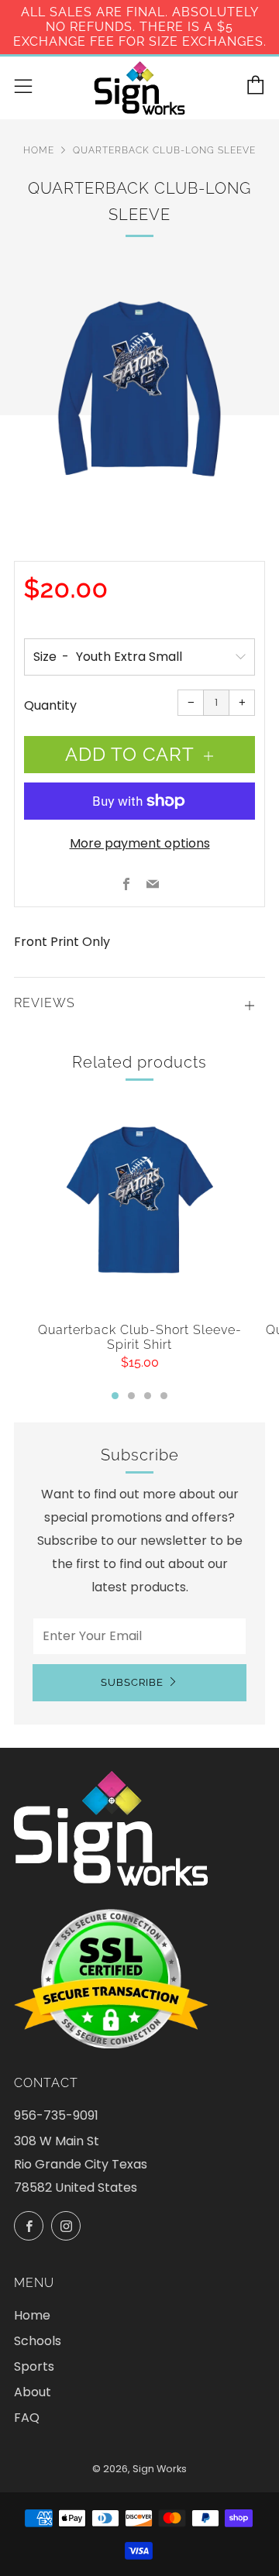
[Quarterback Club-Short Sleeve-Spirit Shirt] (139, 1204)
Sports (34, 2366)
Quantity (50, 705)
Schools (38, 2341)
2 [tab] (131, 1396)
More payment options (140, 843)
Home (39, 150)
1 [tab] (115, 1396)
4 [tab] (164, 1396)
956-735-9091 (56, 2115)
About (33, 2392)
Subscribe (132, 1682)
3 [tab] (148, 1396)
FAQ (27, 2418)
